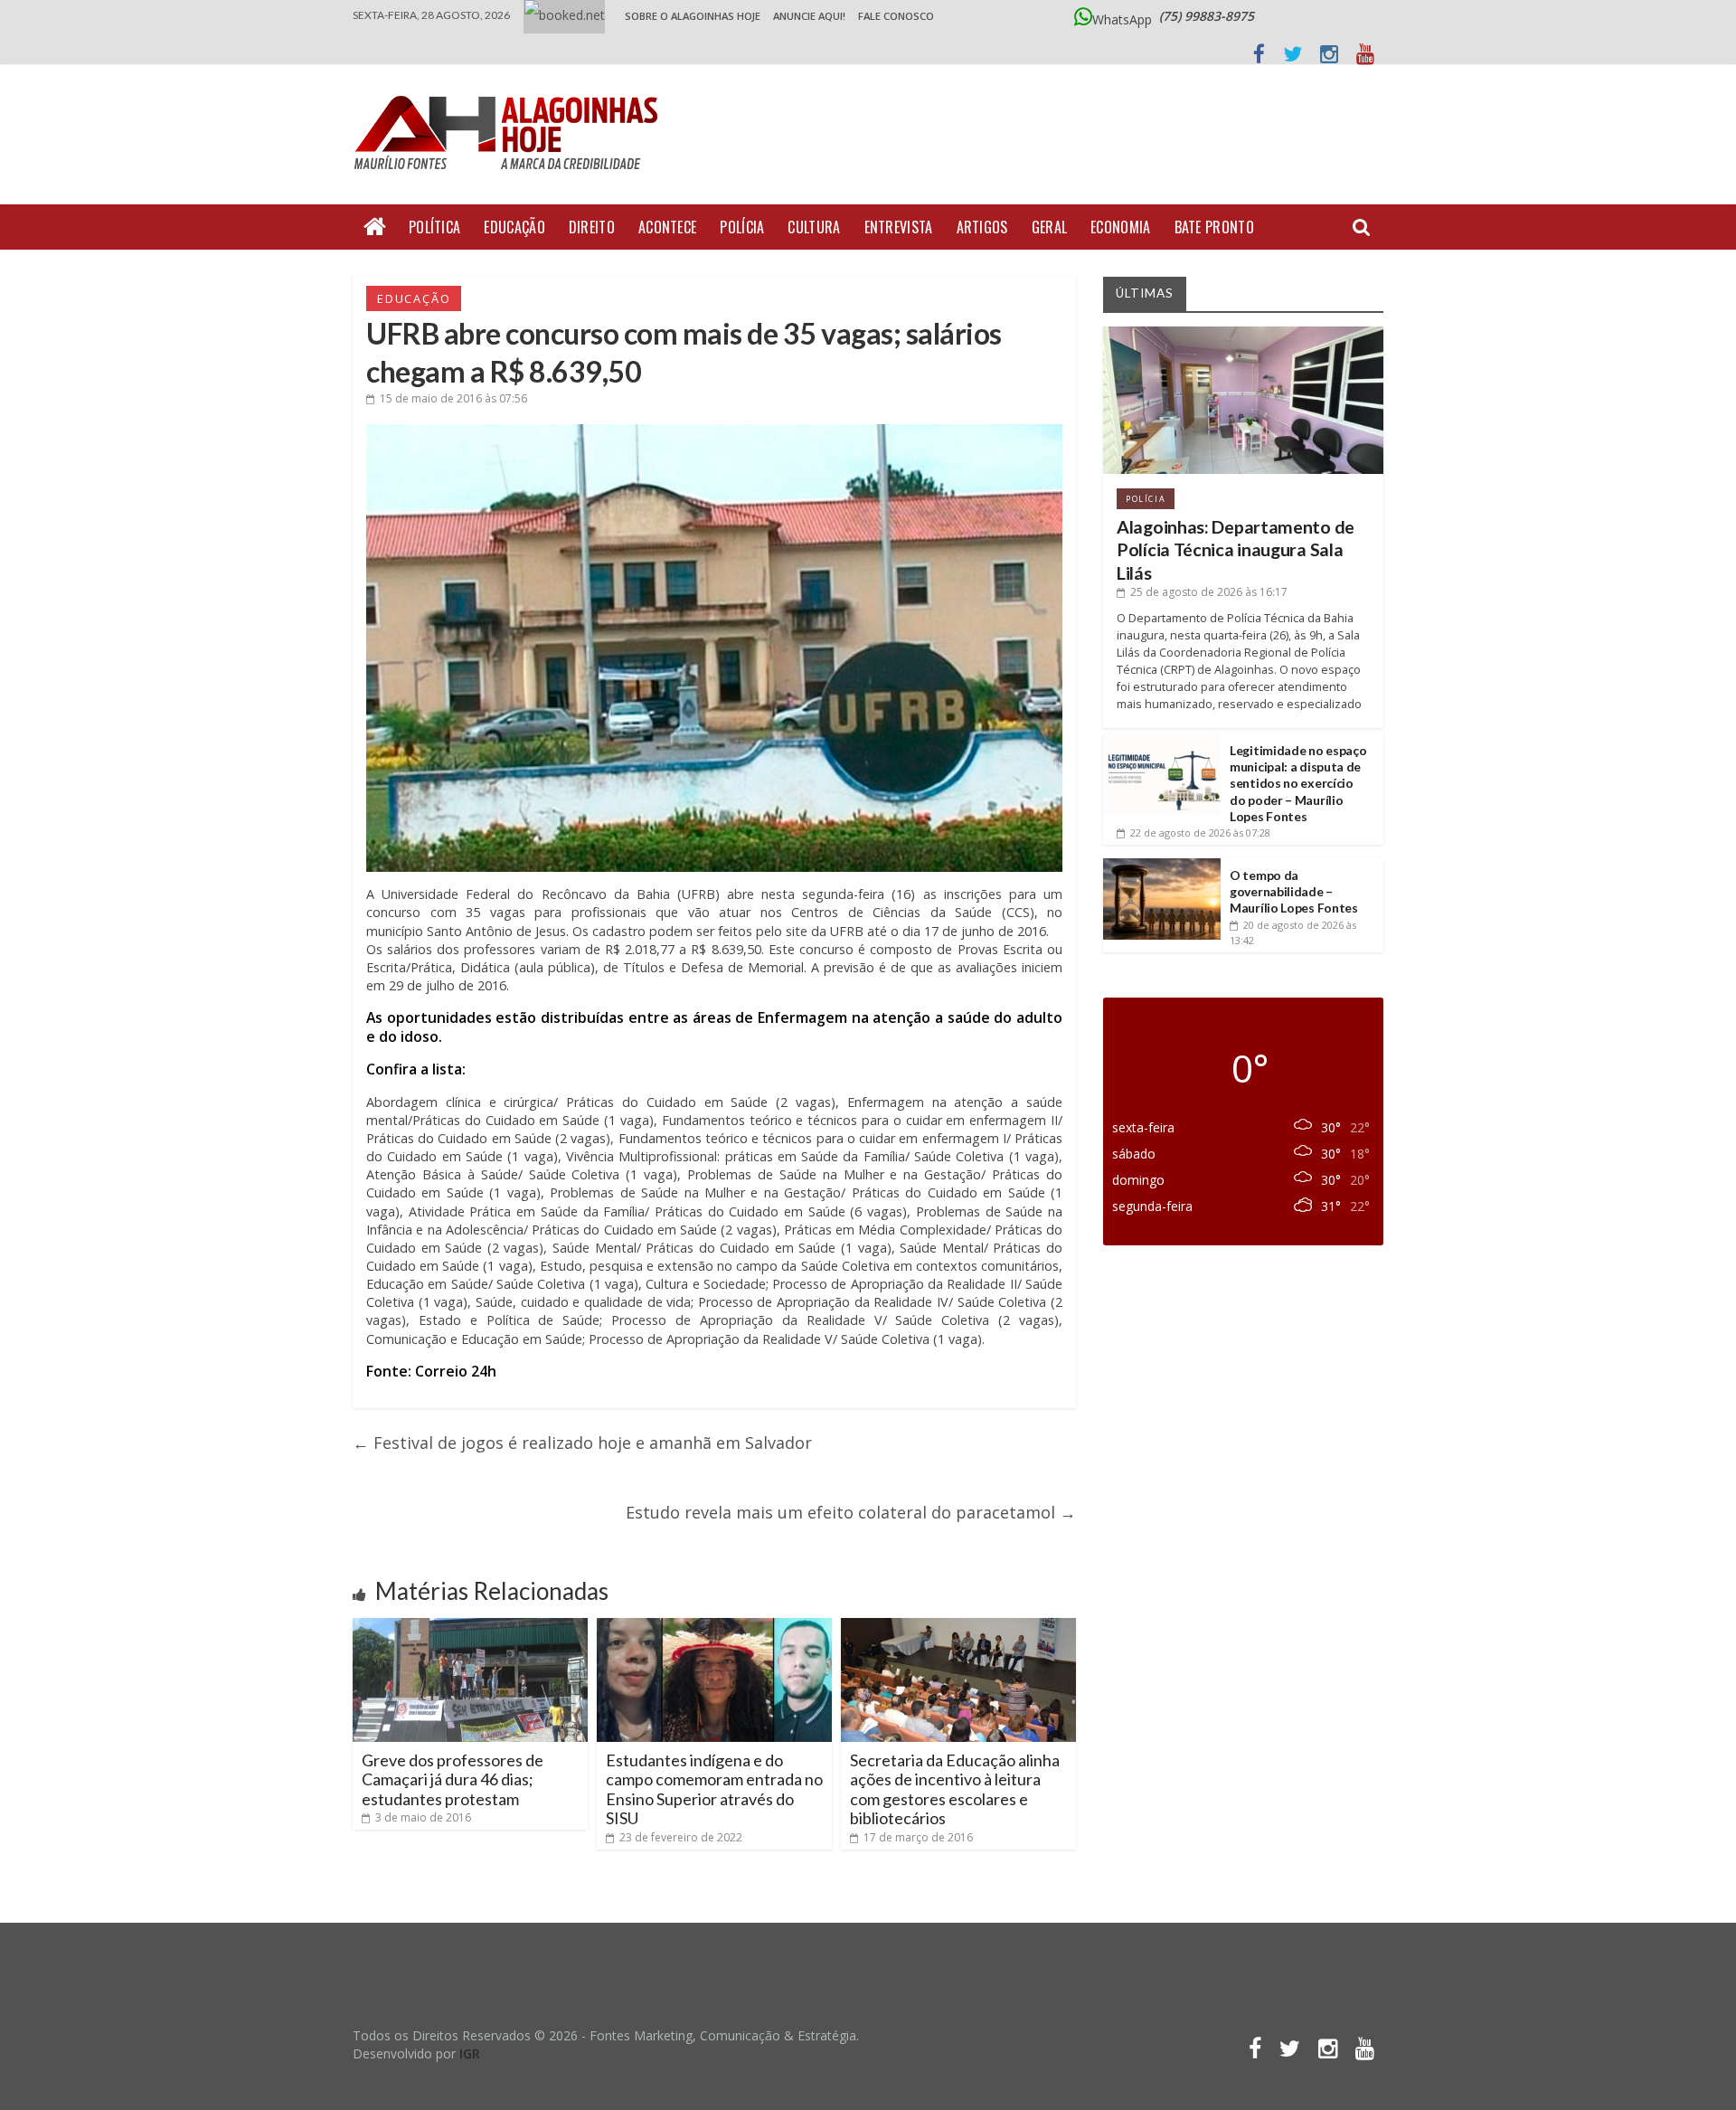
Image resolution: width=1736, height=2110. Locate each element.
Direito (592, 227)
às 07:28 (1200, 833)
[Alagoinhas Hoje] (511, 90)
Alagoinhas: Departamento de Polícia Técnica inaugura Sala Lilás (1236, 550)
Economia (1120, 227)
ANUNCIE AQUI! (809, 16)
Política (434, 227)
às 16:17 (1209, 592)
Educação (514, 227)
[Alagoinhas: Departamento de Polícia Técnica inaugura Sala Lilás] (1243, 333)
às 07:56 (453, 398)
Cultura (814, 227)
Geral (1050, 227)
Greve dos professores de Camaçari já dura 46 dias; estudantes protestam (453, 1779)
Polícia (742, 227)
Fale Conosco (896, 16)
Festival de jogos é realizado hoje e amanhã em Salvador (582, 1443)
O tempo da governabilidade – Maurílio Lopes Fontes (1294, 891)
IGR (470, 2053)
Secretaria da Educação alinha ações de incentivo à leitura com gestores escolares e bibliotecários (955, 1789)
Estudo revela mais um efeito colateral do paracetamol (851, 1512)
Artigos (982, 227)
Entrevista (899, 227)
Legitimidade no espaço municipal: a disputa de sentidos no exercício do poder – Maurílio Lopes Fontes (1298, 783)
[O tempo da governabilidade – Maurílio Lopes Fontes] (1162, 865)
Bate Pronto (1214, 227)
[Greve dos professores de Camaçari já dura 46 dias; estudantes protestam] (470, 1625)
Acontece (667, 227)
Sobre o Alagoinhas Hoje (693, 16)
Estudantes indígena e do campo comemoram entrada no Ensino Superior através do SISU (714, 1789)
